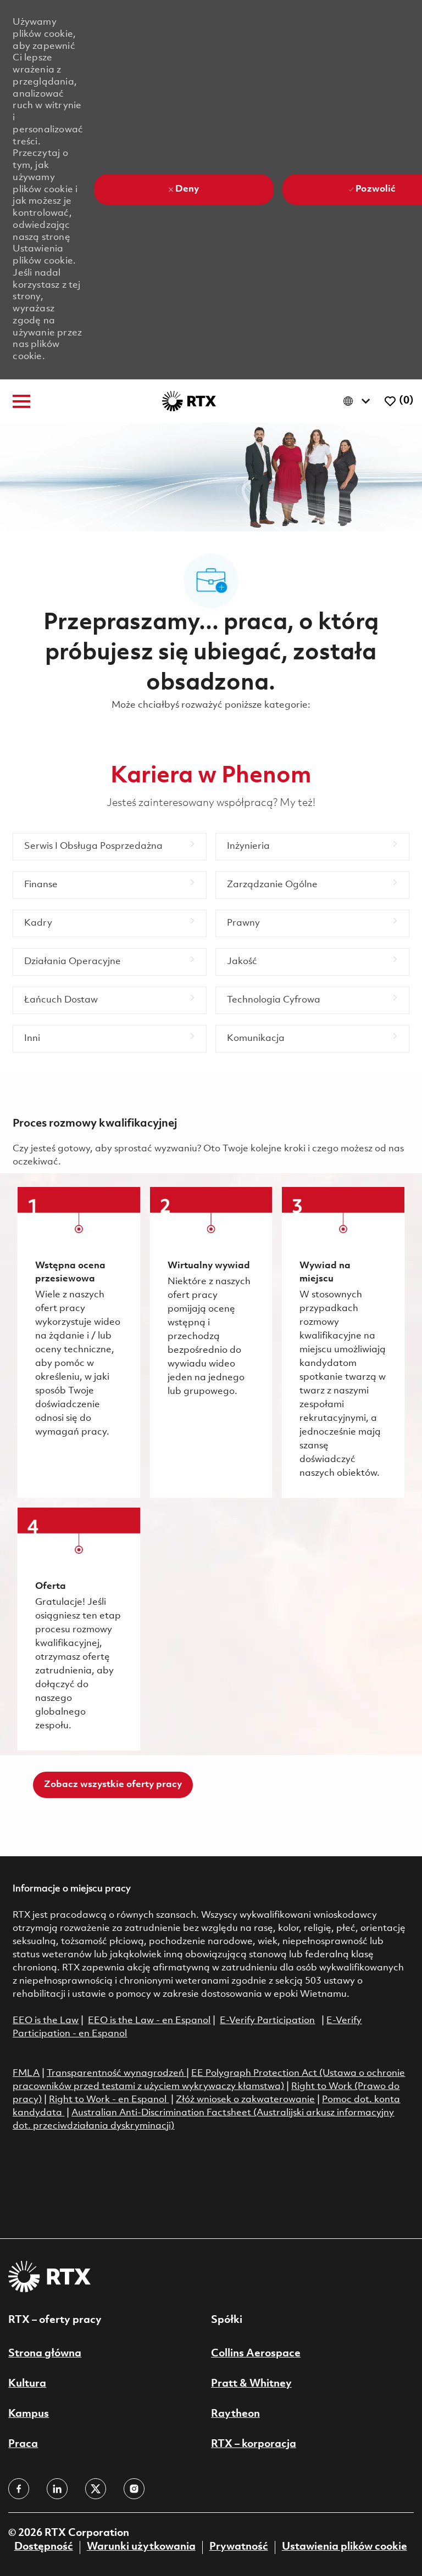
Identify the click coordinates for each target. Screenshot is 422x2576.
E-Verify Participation (267, 2021)
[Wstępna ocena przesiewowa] (79, 1342)
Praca (23, 2444)
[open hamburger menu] (21, 401)
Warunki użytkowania (141, 2547)
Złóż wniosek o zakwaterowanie (245, 2100)
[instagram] (134, 2489)
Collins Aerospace (256, 2354)
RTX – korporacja (254, 2444)
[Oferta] (79, 1629)
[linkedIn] (57, 2489)
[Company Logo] (189, 401)
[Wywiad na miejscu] (343, 1342)
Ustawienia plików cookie (345, 2547)
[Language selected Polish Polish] (359, 401)
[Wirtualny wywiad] (211, 1342)
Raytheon (235, 2414)
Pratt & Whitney (251, 2384)
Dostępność (44, 2547)
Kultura (27, 2384)
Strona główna (45, 2354)
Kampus (29, 2414)
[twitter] (96, 2489)
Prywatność (239, 2547)
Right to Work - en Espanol (108, 2100)
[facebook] (19, 2489)
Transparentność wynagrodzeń (115, 2073)
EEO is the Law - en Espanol (149, 2021)
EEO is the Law (46, 2021)
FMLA (26, 2073)
